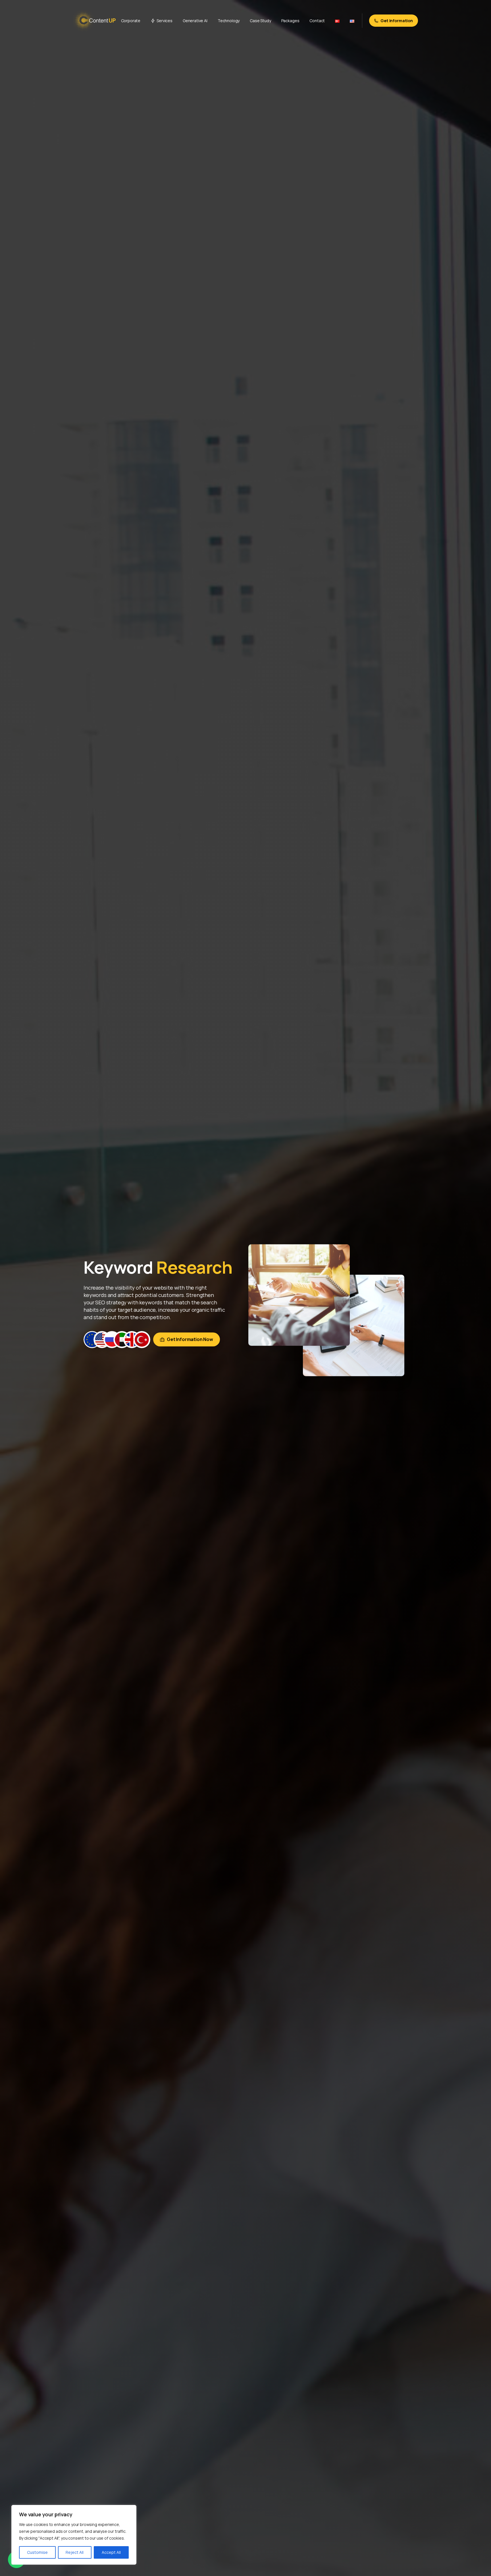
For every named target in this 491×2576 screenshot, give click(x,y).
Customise (37, 2552)
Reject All (75, 2552)
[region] (74, 2535)
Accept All (111, 2552)
